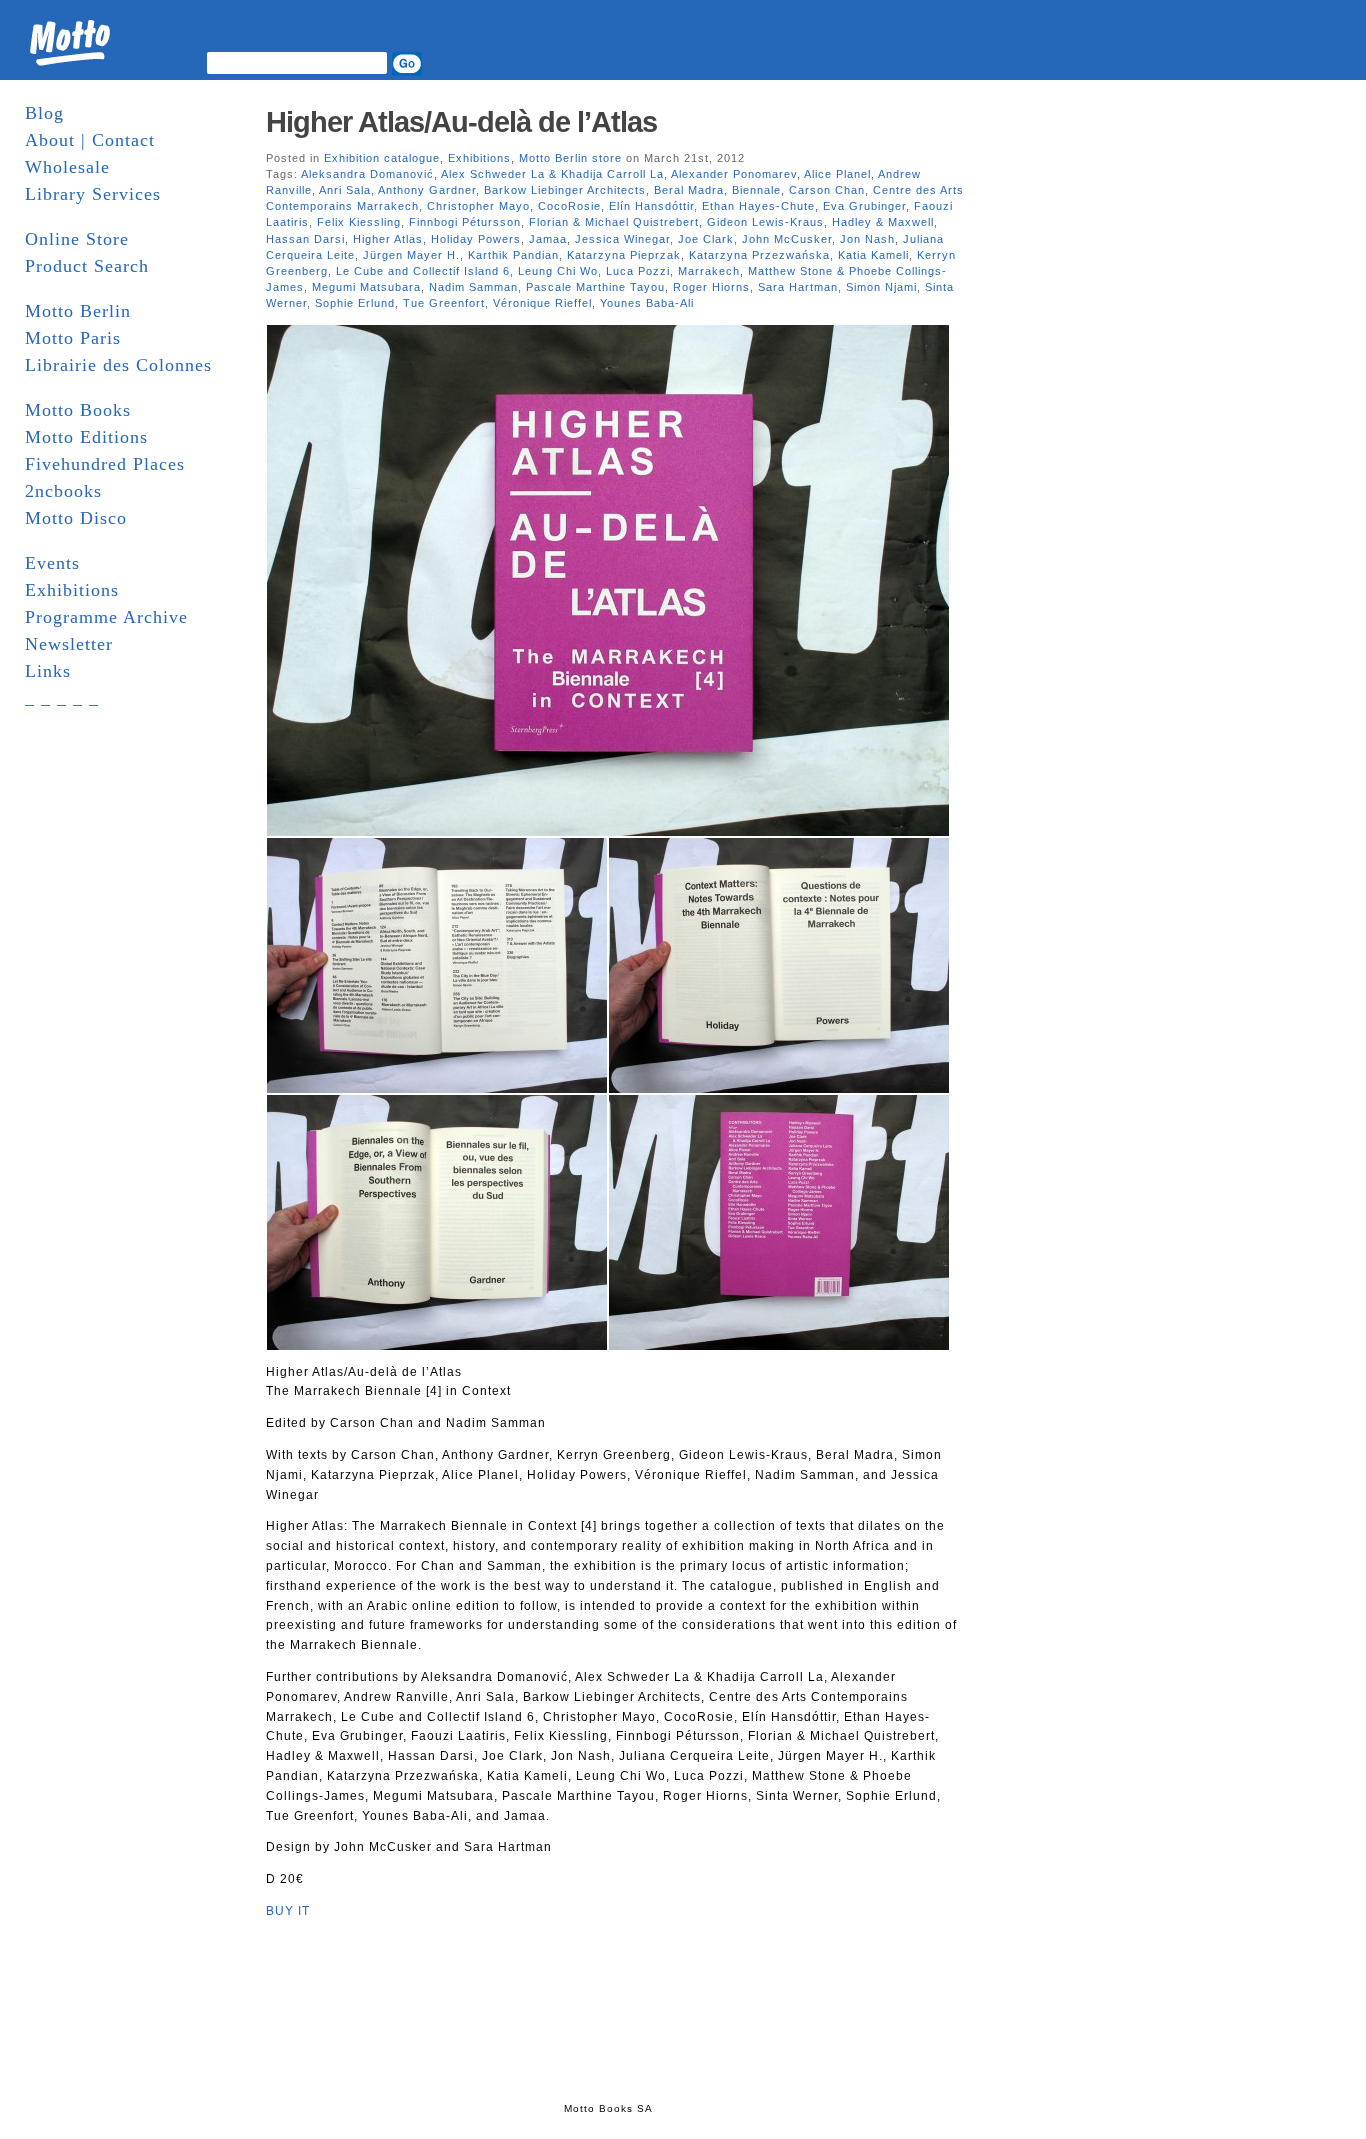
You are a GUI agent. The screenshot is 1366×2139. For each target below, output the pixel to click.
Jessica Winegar (622, 239)
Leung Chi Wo (558, 271)
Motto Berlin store (570, 158)
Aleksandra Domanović (367, 174)
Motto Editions (86, 437)
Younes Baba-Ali (647, 303)
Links (48, 671)
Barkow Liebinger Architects (565, 190)
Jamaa (548, 239)
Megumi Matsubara (366, 287)
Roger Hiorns (711, 287)
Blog (44, 113)
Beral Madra (689, 190)
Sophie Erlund (355, 303)
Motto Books (78, 410)
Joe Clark (706, 239)
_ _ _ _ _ (62, 698)
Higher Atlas (388, 239)
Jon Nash (867, 239)
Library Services (93, 194)
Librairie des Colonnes (118, 365)
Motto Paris (73, 338)
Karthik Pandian (513, 255)
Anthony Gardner (427, 190)
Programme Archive (106, 617)
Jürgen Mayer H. (411, 255)
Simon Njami (881, 287)
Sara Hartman (798, 287)
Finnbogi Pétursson (465, 222)
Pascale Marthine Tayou (595, 287)
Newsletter (69, 644)
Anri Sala (345, 190)
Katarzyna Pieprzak (624, 255)
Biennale (756, 190)
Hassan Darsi (305, 239)
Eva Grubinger (864, 206)
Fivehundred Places (105, 464)
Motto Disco (76, 518)
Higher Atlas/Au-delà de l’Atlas (461, 122)
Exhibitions (72, 590)
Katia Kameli (873, 255)
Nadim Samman (473, 287)
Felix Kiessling (359, 222)
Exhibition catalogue (382, 158)
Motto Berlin (78, 311)
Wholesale (67, 167)
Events (52, 563)
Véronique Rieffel (542, 303)
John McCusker (787, 239)
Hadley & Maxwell (883, 222)
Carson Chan (827, 190)
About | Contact (90, 140)
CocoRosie (569, 206)
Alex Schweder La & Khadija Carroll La (552, 174)
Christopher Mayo (478, 206)
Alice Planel (837, 174)
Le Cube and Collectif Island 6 (423, 271)
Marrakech (709, 271)
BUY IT (288, 1911)
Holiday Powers (476, 239)
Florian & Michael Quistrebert (614, 222)
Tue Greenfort (444, 303)
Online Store (77, 239)
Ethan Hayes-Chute (758, 206)
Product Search (87, 266)
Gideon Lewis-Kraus (765, 222)
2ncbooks (63, 491)
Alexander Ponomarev (734, 174)
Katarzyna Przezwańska (759, 255)
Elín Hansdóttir (651, 206)
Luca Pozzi (638, 271)
